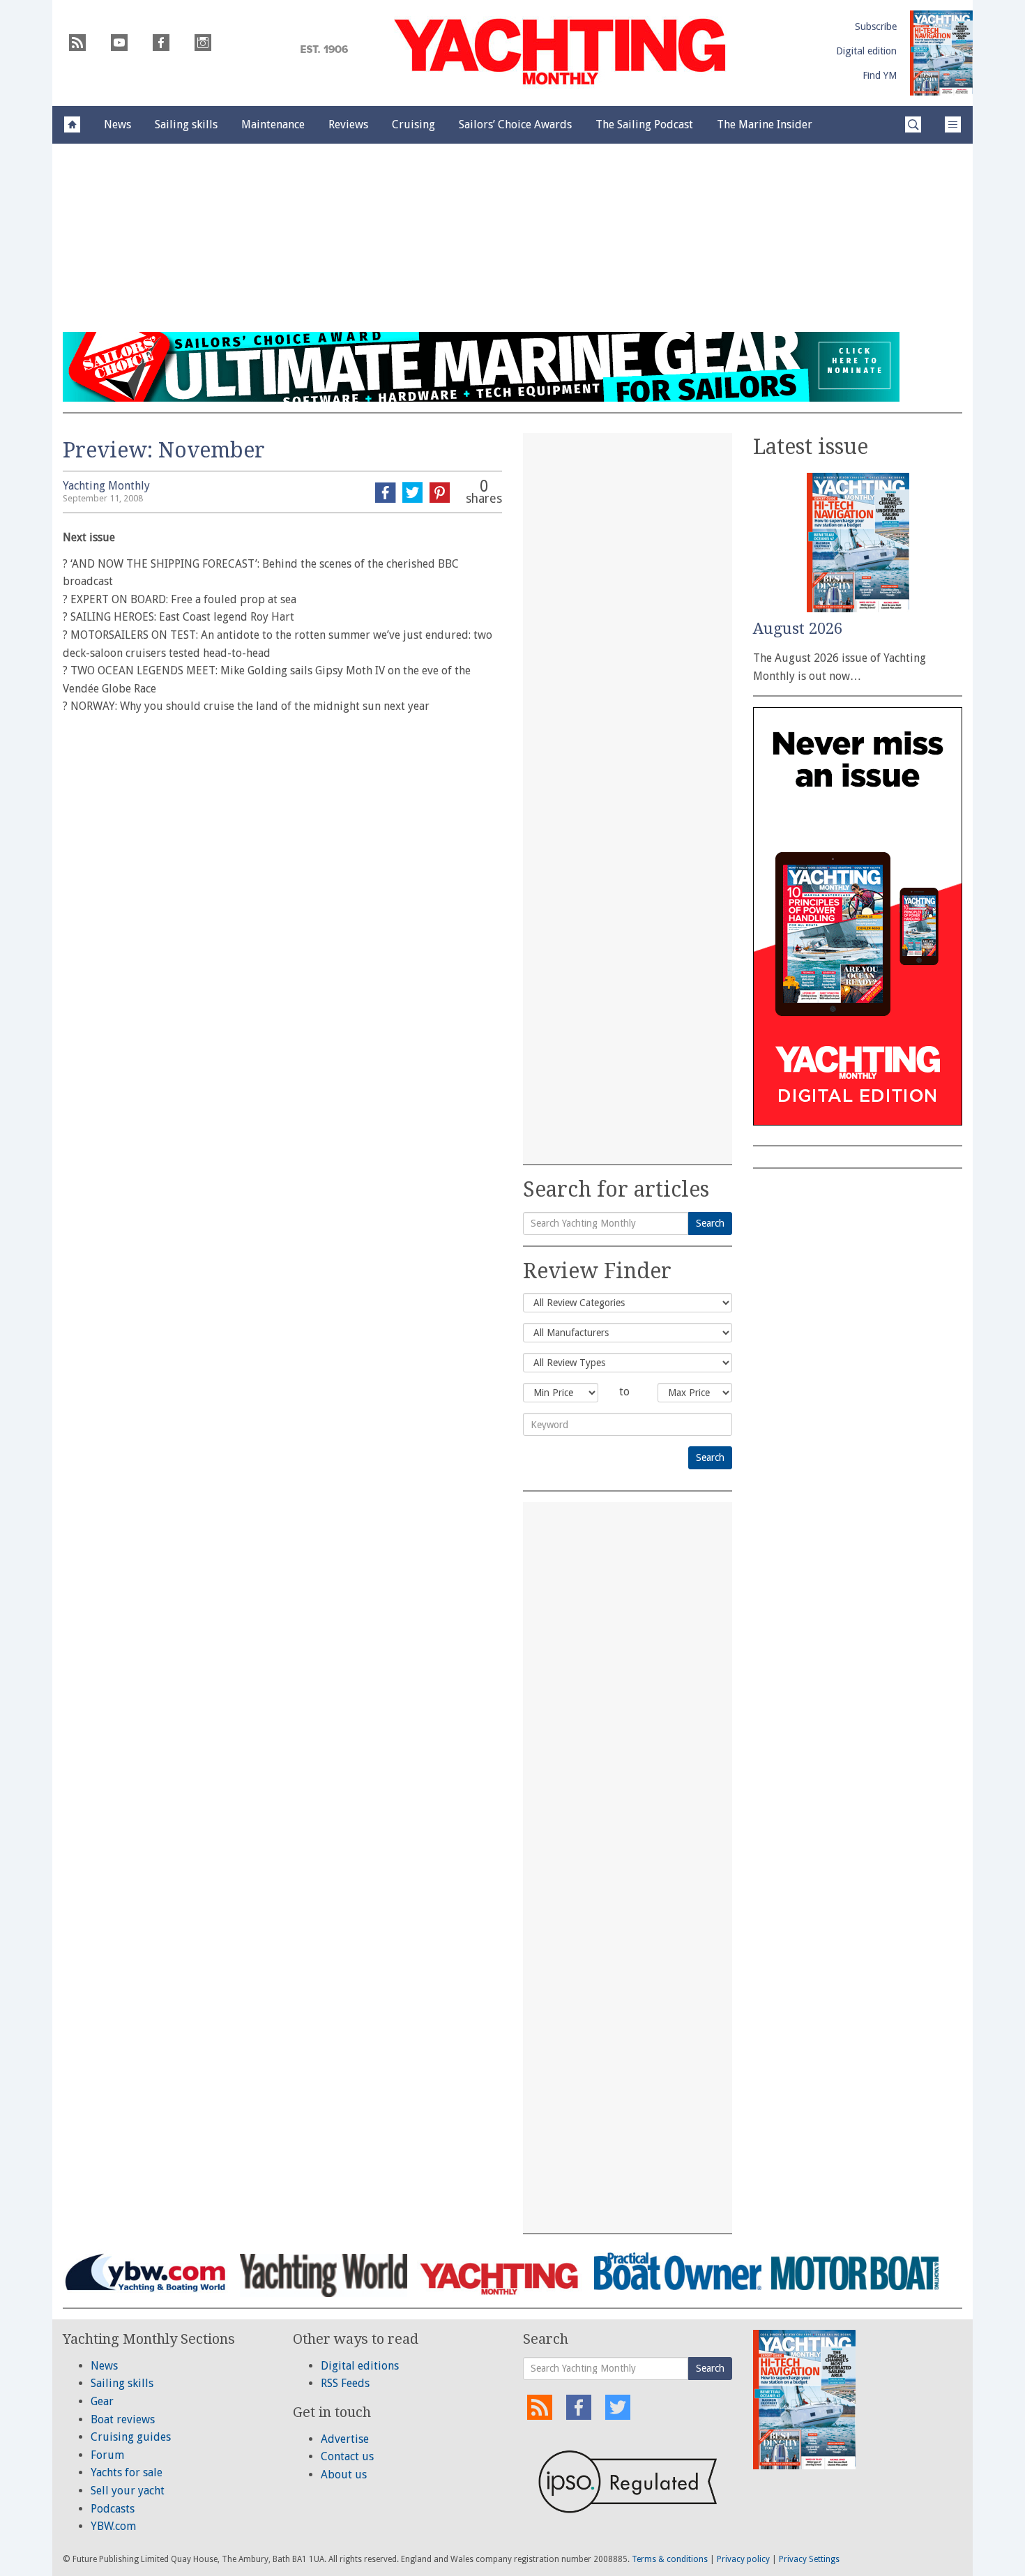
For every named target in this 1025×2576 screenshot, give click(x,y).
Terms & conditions (670, 2559)
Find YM (880, 75)
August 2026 (798, 629)
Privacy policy (743, 2559)
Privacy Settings (809, 2559)
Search (710, 1223)
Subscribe (876, 26)
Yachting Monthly (106, 486)
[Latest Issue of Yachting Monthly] (941, 53)
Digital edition (866, 51)
